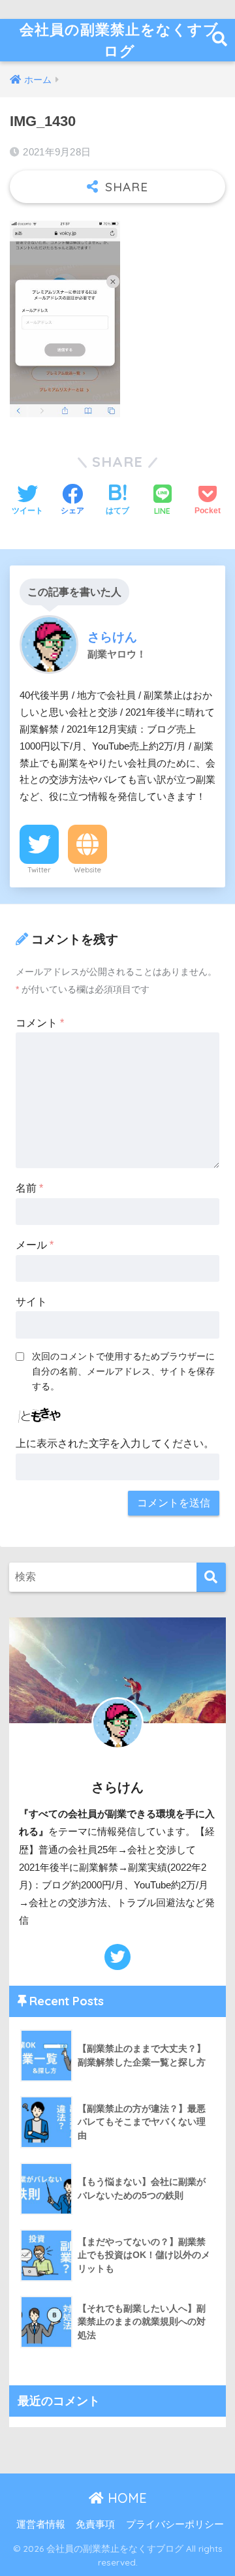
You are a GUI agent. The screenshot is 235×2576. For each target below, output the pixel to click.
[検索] (211, 1577)
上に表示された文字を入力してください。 (115, 1443)
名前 (29, 1188)
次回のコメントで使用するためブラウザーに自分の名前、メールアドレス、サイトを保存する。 (123, 1371)
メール (35, 1245)
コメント (40, 1023)
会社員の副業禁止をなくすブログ (119, 40)
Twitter (39, 870)
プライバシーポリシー (175, 2524)
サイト (31, 1302)
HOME (125, 2498)
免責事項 (95, 2524)
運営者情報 (41, 2524)
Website (87, 870)
